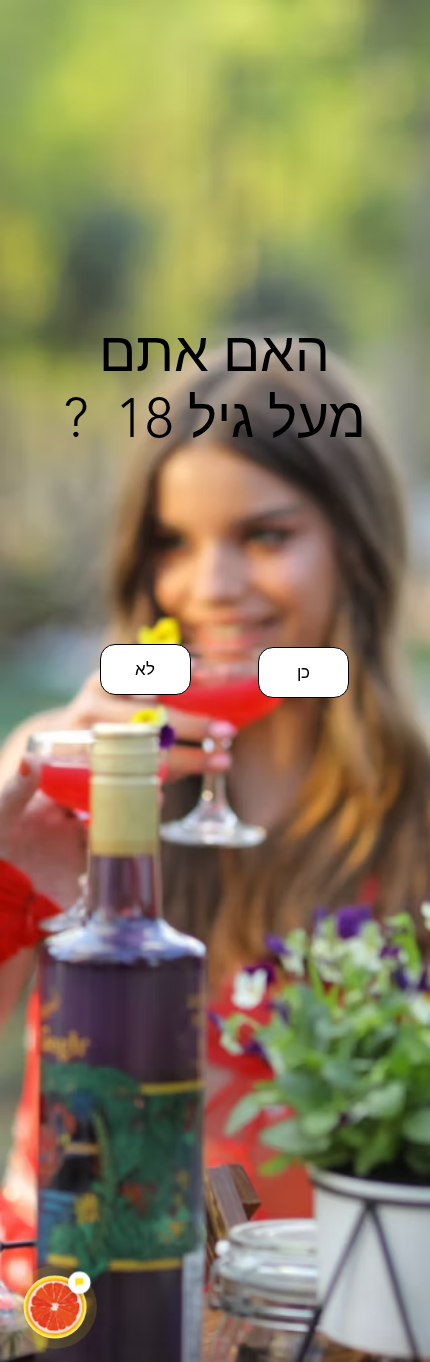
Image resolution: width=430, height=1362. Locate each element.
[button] (303, 672)
